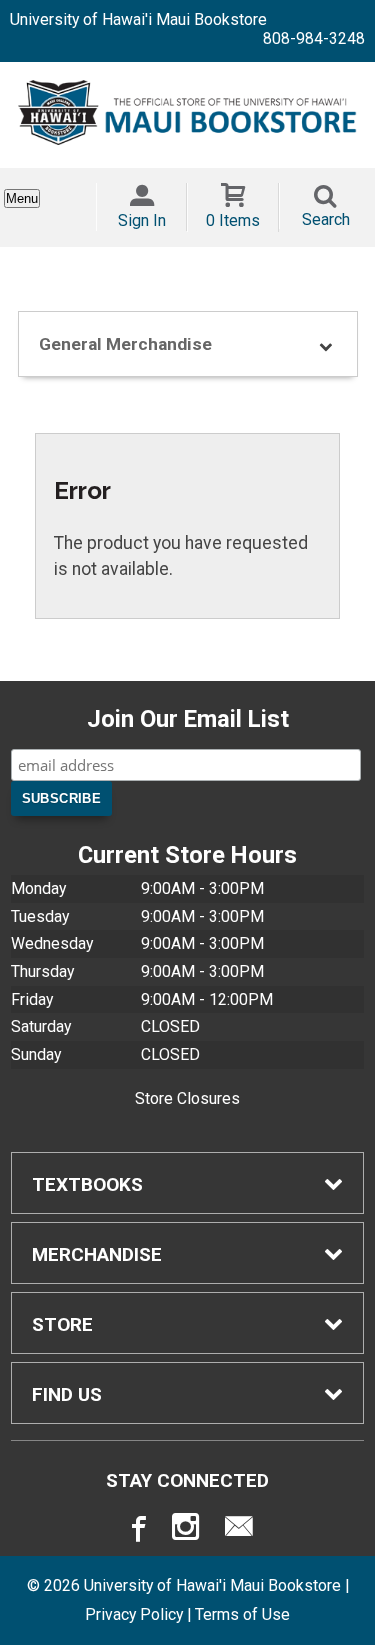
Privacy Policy (134, 1614)
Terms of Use (242, 1614)
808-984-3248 (314, 38)
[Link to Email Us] (239, 1531)
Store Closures (187, 1098)
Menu (22, 198)
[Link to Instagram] (188, 1531)
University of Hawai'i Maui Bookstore (138, 19)
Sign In (142, 220)
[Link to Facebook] (136, 1531)
